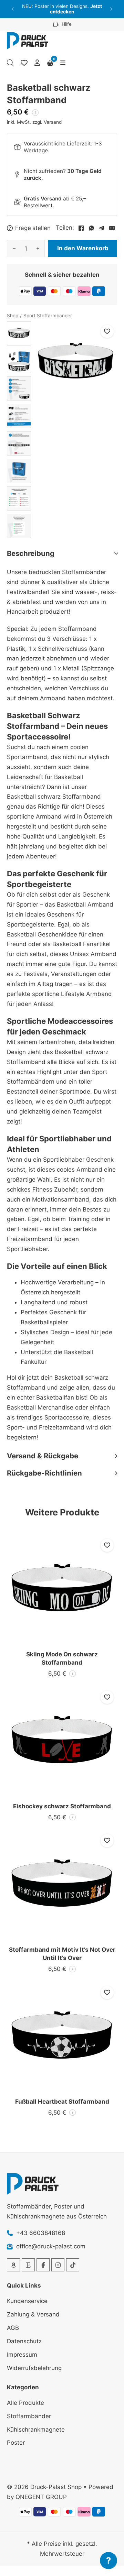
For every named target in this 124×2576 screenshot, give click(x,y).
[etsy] (28, 2265)
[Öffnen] (63, 63)
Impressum (22, 2355)
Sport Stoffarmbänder (48, 316)
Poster (16, 2443)
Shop (13, 316)
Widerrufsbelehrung (34, 2368)
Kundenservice (27, 2301)
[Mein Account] (37, 63)
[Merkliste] (24, 63)
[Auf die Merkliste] (107, 331)
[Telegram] (102, 228)
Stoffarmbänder (29, 2416)
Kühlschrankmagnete (36, 2430)
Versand (53, 122)
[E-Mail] (112, 228)
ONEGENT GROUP (41, 2497)
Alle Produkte (25, 2403)
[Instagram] (58, 2265)
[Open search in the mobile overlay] (10, 63)
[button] (13, 9)
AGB (13, 2328)
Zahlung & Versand (33, 2314)
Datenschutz (24, 2341)
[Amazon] (13, 2265)
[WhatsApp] (91, 228)
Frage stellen (33, 228)
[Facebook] (81, 228)
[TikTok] (73, 2265)
